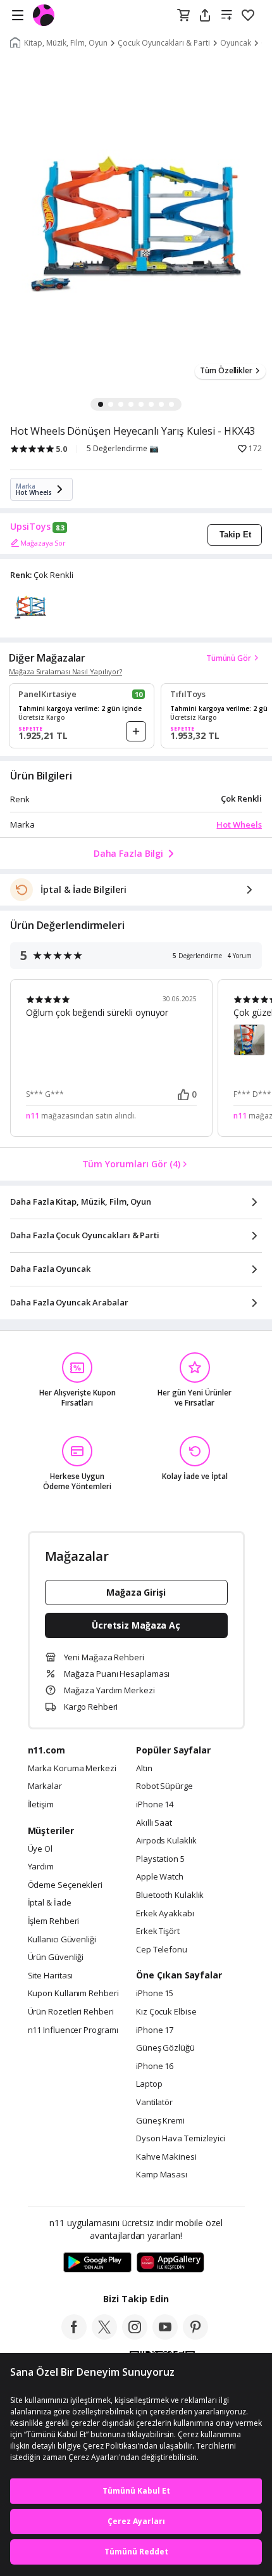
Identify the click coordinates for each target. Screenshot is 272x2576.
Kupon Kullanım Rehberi (73, 1994)
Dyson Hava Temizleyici (181, 2139)
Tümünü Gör (229, 658)
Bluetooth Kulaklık (170, 1895)
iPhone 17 (155, 2030)
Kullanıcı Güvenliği (62, 1940)
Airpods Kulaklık (166, 1841)
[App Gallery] (170, 2263)
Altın (144, 1769)
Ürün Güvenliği (56, 1958)
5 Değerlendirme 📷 (123, 449)
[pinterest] (195, 2336)
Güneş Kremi (160, 2121)
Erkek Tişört (158, 1932)
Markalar (45, 1786)
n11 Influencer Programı (73, 2030)
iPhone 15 (155, 1994)
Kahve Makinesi (166, 2157)
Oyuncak (236, 43)
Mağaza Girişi (136, 1592)
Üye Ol (40, 1849)
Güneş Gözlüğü (165, 2048)
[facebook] (74, 2336)
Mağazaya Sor (43, 543)
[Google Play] (97, 2263)
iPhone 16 (155, 2067)
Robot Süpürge (164, 1786)
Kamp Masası (162, 2175)
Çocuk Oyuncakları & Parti (164, 43)
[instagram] (135, 2336)
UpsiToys (30, 527)
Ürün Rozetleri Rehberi (71, 2012)
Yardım (41, 1867)
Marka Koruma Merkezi (72, 1769)
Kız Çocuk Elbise (166, 2012)
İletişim (41, 1805)
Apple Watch (160, 1877)
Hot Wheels (239, 824)
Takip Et (235, 535)
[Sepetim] (183, 16)
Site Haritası (51, 1976)
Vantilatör (154, 2103)
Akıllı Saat (154, 1823)
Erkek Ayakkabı (165, 1914)
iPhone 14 (155, 1805)
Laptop (149, 2084)
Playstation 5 (160, 1859)
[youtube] (165, 2336)
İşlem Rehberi (54, 1921)
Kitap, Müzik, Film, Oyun (66, 43)
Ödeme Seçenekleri (65, 1885)
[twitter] (104, 2336)
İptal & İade (50, 1903)
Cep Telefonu (162, 1950)
